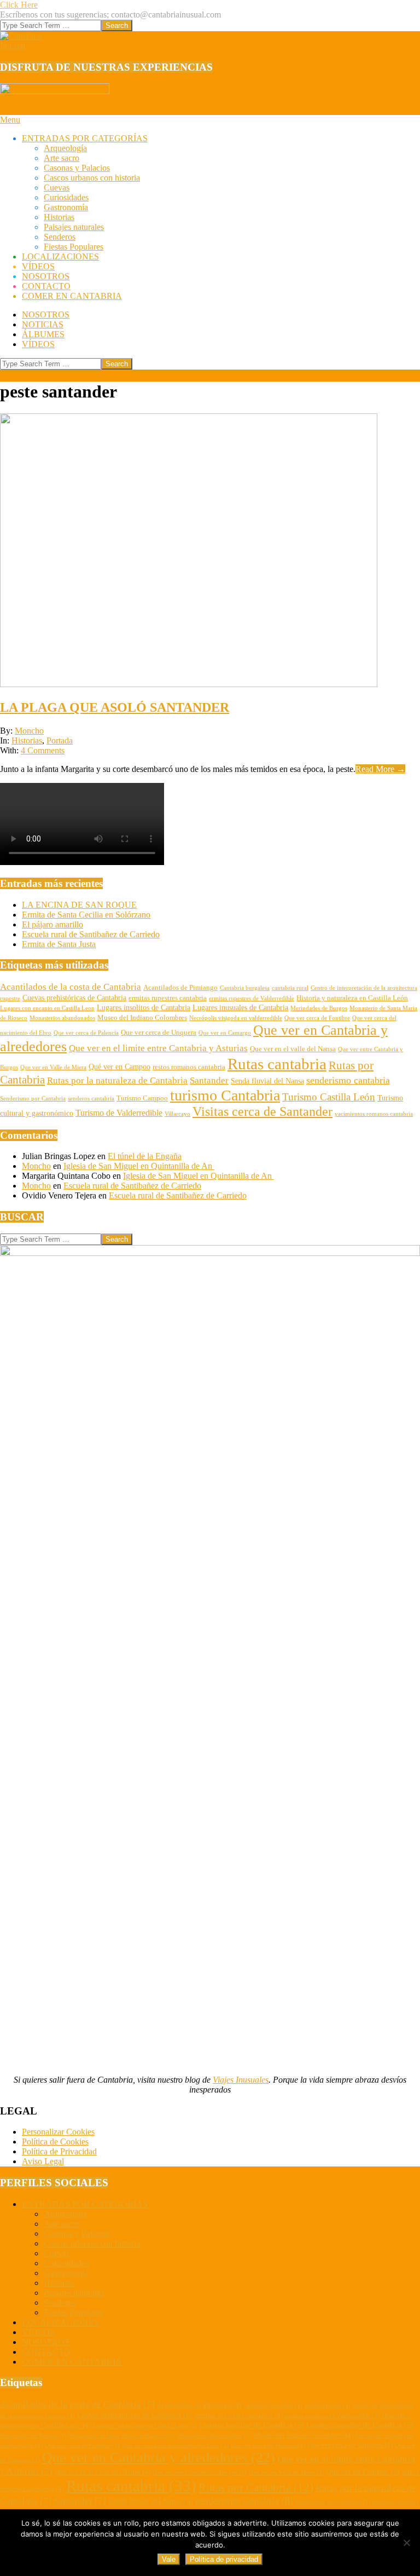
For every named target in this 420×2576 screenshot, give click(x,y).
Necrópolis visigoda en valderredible (236, 1018)
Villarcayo (177, 1114)
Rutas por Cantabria (256, 2487)
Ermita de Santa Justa (59, 944)
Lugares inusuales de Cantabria (240, 1007)
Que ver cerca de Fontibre (317, 1018)
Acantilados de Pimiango (180, 988)
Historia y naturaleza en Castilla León (352, 998)
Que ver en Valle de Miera (53, 1067)
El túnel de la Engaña (145, 1156)
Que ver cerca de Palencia (86, 1033)
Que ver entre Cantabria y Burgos (200, 2472)
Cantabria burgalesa (245, 988)
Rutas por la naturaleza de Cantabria (117, 1080)
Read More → (380, 769)
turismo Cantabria (225, 1095)
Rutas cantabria (277, 1064)
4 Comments (43, 750)
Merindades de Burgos (319, 1008)
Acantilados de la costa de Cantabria (71, 987)
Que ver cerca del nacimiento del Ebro (175, 2445)
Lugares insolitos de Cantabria (144, 1007)
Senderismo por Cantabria (33, 1099)
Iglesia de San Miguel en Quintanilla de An (139, 1166)
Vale (169, 2559)
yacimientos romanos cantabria (374, 1114)
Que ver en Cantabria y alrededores (159, 2457)
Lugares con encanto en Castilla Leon (47, 1008)
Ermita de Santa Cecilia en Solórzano (86, 915)
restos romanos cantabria (189, 1067)
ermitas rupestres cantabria (168, 998)
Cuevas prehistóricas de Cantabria (74, 998)
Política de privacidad (224, 2559)
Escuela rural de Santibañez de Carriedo (91, 934)
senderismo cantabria (348, 1080)
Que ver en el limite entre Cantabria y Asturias (158, 1048)
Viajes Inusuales (241, 2080)
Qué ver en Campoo (119, 1067)
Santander (209, 1080)
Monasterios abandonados (62, 1018)
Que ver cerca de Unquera (159, 1033)
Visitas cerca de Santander (262, 1111)
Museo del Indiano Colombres (142, 1018)
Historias (27, 740)
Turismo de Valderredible (119, 1113)
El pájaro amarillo (52, 924)
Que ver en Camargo (225, 1033)
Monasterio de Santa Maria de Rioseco (121, 2436)
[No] (406, 2543)
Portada (60, 740)
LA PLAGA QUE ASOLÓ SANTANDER (115, 707)
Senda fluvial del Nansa (267, 1081)
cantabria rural (290, 988)
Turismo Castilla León (329, 1097)
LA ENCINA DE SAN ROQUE (79, 905)
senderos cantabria (91, 1099)
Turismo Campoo (142, 1098)
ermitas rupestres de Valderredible (252, 998)
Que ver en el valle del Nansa (293, 1049)
